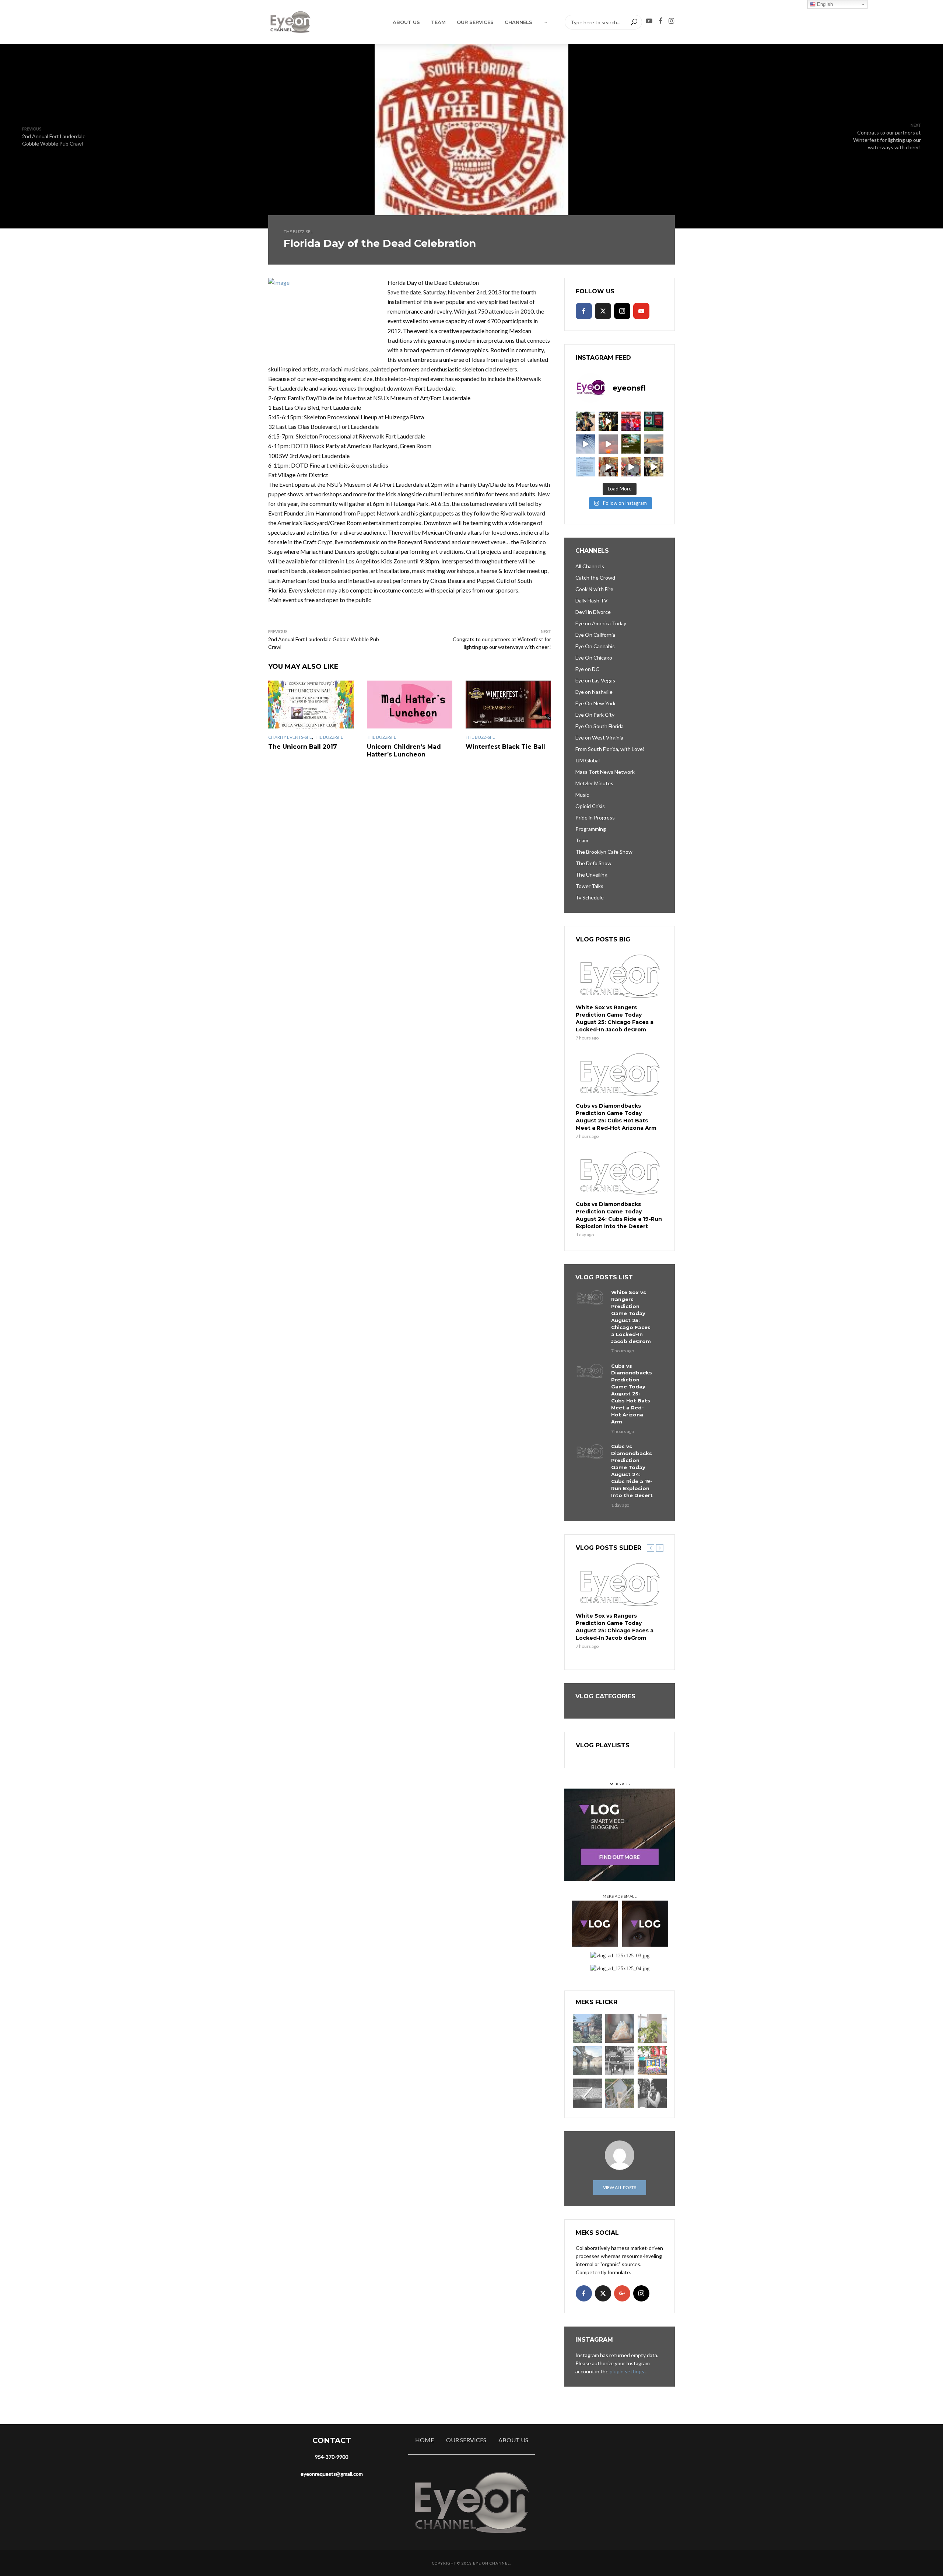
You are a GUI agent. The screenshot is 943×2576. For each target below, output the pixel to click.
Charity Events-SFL (290, 737)
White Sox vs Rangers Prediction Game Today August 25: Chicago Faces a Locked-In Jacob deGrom (615, 1018)
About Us (406, 22)
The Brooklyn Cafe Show (604, 852)
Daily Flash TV (592, 600)
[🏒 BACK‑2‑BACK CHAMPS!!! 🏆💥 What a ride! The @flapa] (631, 421)
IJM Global (588, 760)
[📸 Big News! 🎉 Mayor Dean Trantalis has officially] (585, 467)
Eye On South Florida (600, 726)
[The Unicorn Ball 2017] (311, 705)
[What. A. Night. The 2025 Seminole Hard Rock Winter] (608, 421)
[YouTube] (641, 311)
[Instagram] (622, 311)
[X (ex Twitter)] (603, 311)
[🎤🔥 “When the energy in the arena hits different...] (631, 467)
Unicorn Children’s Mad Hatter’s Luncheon (404, 751)
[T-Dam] (587, 2028)
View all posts (620, 2187)
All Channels (590, 566)
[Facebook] (584, 311)
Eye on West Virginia (599, 738)
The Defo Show (593, 863)
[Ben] (652, 2093)
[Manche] (620, 2093)
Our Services (475, 22)
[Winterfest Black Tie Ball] (508, 705)
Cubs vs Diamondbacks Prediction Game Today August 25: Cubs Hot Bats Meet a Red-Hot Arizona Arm (616, 1117)
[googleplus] (622, 2293)
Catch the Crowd (595, 578)
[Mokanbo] (587, 2093)
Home (425, 2440)
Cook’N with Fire (594, 589)
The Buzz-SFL (298, 232)
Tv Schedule (590, 897)
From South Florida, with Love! (610, 749)
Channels (518, 22)
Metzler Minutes (594, 783)
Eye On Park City (595, 715)
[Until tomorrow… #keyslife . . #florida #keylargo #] (608, 444)
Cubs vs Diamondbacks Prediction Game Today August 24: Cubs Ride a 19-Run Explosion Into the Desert (619, 1215)
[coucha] (620, 2028)
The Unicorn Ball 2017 (303, 747)
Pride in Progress (595, 817)
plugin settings (628, 2371)
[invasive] (652, 2028)
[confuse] (587, 2061)
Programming (591, 829)
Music (582, 795)
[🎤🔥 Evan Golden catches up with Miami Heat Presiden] (608, 467)
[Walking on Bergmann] (652, 2061)
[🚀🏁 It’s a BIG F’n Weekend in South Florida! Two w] (585, 444)
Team (438, 22)
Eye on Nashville (594, 692)
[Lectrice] (620, 2061)
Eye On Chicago (594, 658)
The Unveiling (591, 875)
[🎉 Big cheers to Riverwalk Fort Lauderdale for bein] (631, 444)
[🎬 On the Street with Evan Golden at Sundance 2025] (654, 467)
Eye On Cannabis (595, 646)
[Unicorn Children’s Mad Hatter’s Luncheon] (410, 705)
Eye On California (595, 635)
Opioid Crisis (590, 806)
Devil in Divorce (593, 612)
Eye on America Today (601, 623)
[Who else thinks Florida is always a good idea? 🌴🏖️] (654, 444)
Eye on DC (587, 669)
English (824, 4)
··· (545, 22)
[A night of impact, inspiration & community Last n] (585, 421)
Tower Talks (589, 886)
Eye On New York (595, 703)
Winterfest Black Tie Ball (505, 747)
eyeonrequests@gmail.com (332, 2474)
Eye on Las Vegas (595, 680)
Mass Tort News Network (605, 772)
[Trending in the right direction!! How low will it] (654, 421)
